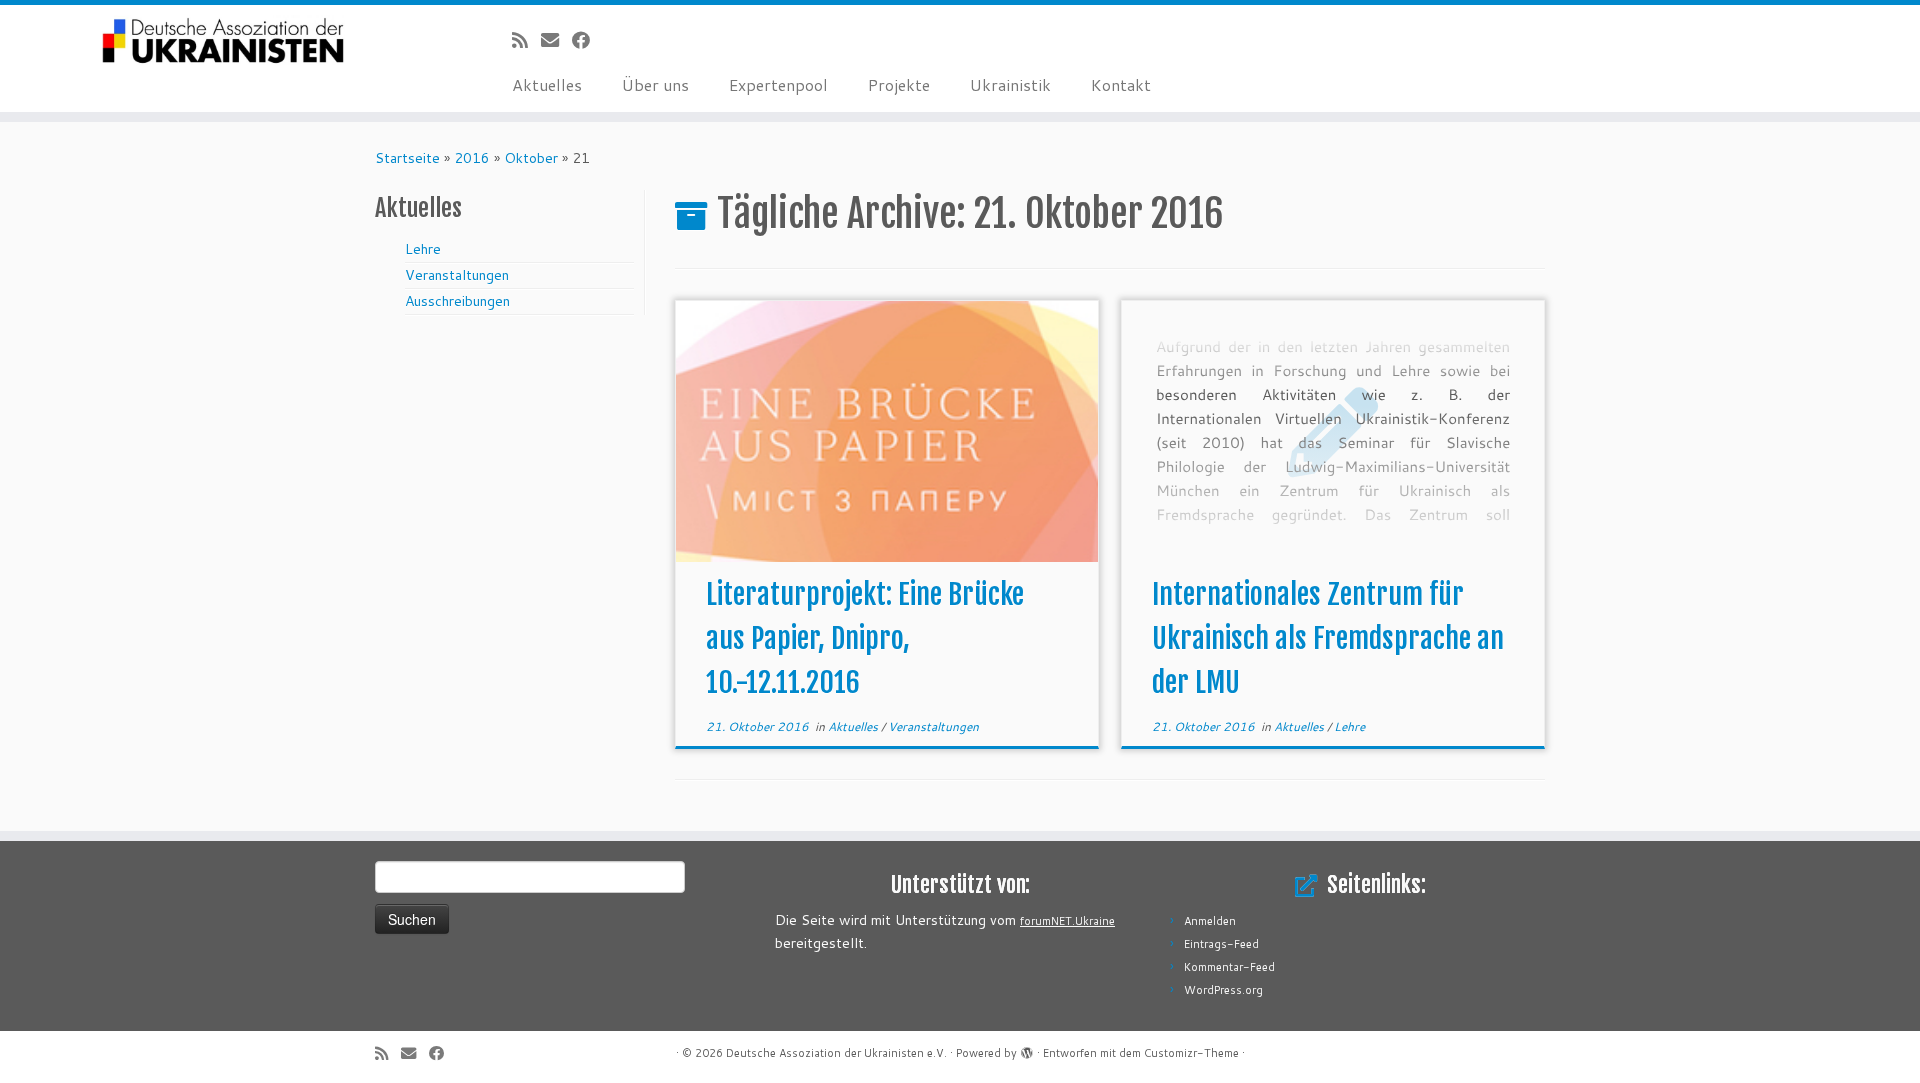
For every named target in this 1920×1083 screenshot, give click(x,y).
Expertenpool (778, 84)
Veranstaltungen (457, 275)
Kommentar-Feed (1229, 967)
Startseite (407, 158)
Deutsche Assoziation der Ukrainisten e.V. (836, 1053)
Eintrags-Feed (1221, 944)
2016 (472, 158)
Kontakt (1121, 84)
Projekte (899, 84)
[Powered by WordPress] (1027, 1049)
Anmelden (1210, 921)
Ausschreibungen (457, 301)
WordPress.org (1223, 990)
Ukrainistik (1010, 84)
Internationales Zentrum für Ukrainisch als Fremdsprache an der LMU (1328, 638)
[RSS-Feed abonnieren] (526, 40)
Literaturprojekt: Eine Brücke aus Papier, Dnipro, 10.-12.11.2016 (865, 638)
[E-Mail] (556, 40)
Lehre (423, 249)
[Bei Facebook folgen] (587, 40)
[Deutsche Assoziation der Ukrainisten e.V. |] (221, 42)
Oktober (531, 158)
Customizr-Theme (1191, 1053)
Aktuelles (547, 84)
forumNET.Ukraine (1067, 921)
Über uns (655, 84)
